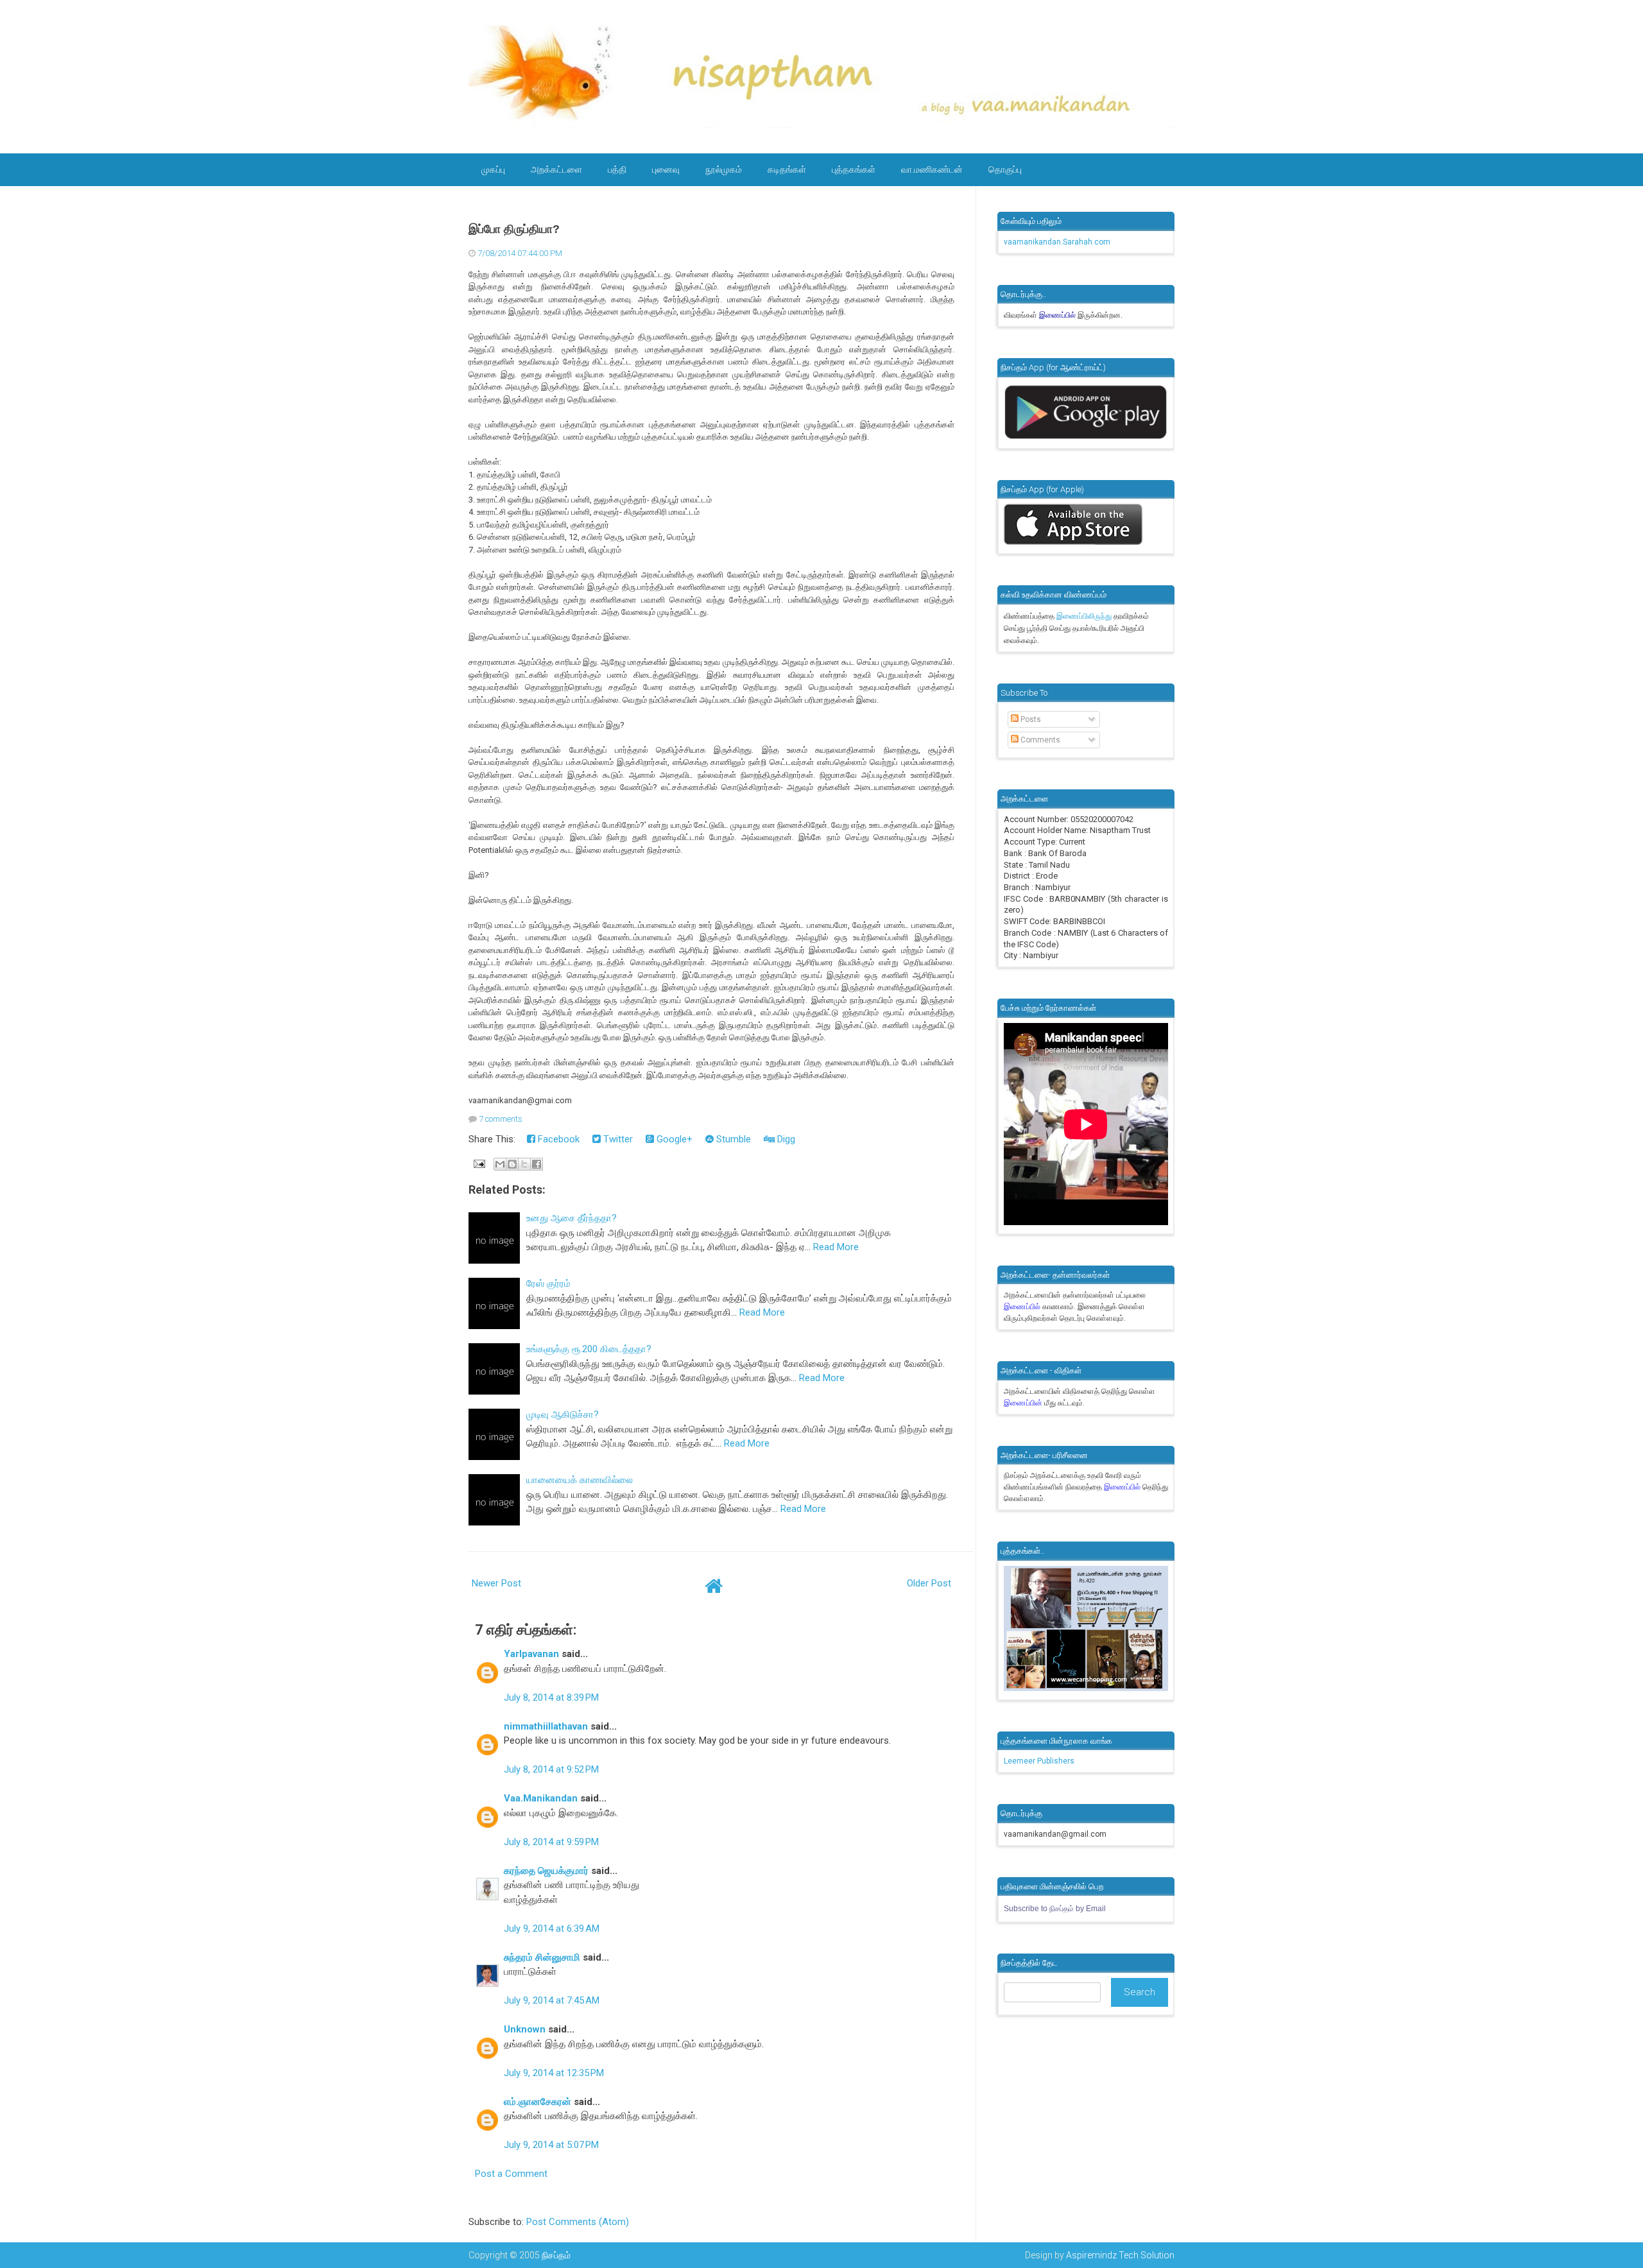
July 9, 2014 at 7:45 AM (552, 2000)
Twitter (617, 1139)
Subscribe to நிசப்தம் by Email (1055, 1909)
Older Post (929, 1583)
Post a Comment (511, 2174)
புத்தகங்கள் (854, 169)
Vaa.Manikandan (541, 1798)
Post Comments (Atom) (578, 2222)
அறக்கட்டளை (556, 169)
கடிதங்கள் (787, 169)
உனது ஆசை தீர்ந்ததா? (572, 1218)
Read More (836, 1247)
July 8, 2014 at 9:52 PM (551, 1769)
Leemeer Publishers (1039, 1761)
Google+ (673, 1139)
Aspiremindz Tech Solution (1120, 2255)
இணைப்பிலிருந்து (1085, 616)
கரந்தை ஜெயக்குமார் (546, 1871)
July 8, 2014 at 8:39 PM (551, 1697)
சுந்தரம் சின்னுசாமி (542, 1957)
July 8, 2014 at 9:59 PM (551, 1842)
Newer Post (496, 1583)
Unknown (525, 2029)
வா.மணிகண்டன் (932, 169)
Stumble (732, 1139)
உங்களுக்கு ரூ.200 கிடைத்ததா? (589, 1349)
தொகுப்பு (1005, 169)
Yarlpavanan (531, 1654)
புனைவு (666, 169)
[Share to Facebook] (537, 1164)
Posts (1030, 719)
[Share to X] (524, 1164)
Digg (785, 1139)
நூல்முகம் (724, 169)
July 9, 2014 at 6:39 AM (552, 1929)
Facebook (557, 1139)
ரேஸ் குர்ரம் (548, 1284)
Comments (1039, 740)
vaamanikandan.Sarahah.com (1057, 242)
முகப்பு (493, 169)
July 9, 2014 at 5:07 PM (551, 2145)
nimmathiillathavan (546, 1726)
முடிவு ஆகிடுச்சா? (563, 1414)
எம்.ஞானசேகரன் (538, 2102)
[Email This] (500, 1164)
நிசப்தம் (556, 2255)
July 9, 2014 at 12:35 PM (554, 2073)
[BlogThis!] (512, 1164)
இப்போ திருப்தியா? (514, 229)
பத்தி (617, 169)
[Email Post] (478, 1163)
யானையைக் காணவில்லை (580, 1480)
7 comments (501, 1119)
